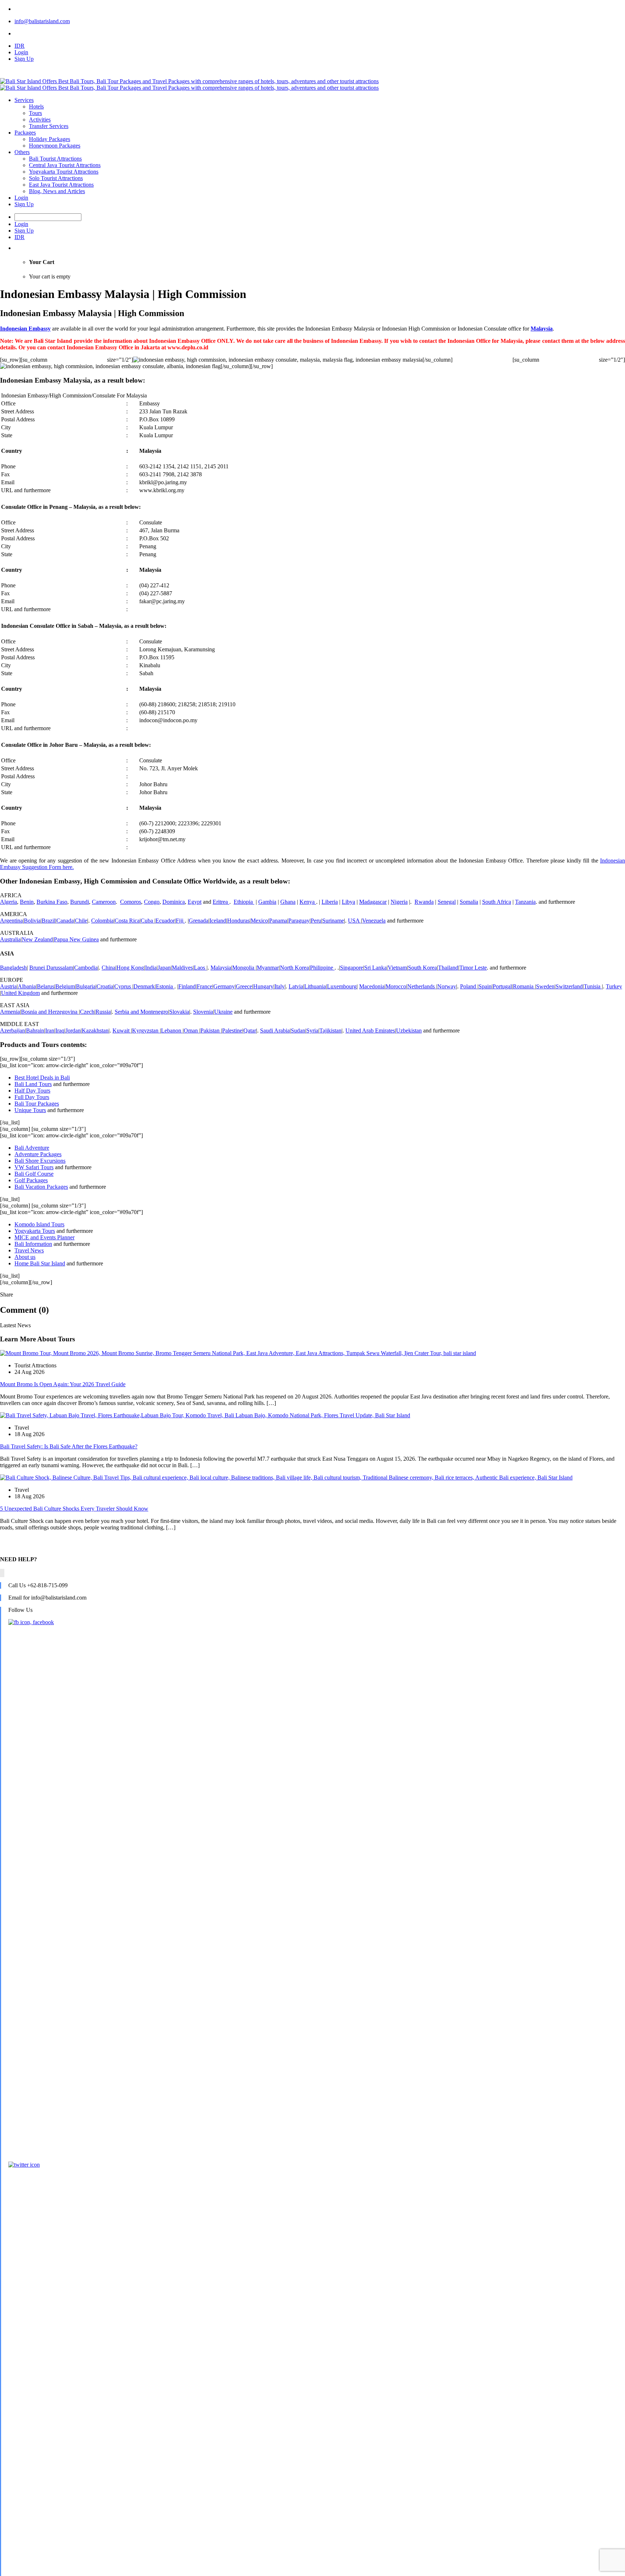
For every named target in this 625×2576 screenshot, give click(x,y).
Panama (278, 921)
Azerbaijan (12, 1031)
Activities (40, 120)
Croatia (105, 986)
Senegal (447, 902)
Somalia (469, 902)
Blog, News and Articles (57, 191)
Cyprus (123, 986)
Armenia (10, 1012)
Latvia (296, 986)
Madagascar (373, 902)
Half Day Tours (32, 1091)
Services (24, 100)
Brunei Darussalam (51, 968)
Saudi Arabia (275, 1031)
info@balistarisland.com (42, 21)
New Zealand (37, 939)
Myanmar (268, 968)
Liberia (330, 902)
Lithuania (315, 986)
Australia (10, 939)
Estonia (165, 986)
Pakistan (211, 1031)
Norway (447, 986)
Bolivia (32, 921)
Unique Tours (30, 1110)
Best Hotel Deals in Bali (42, 1078)
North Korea (294, 968)
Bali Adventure (32, 1148)
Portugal (502, 986)
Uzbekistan (409, 1031)
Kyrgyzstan (146, 1031)
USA (354, 921)
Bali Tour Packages (37, 1104)
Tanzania (525, 902)
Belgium (65, 986)
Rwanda (424, 902)
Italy (280, 986)
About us (25, 1257)
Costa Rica (127, 921)
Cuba (148, 921)
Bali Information (33, 1244)
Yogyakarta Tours (35, 1231)
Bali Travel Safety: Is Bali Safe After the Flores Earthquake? (69, 1446)
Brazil (48, 921)
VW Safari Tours (34, 1167)
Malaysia (542, 329)
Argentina (11, 921)
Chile (81, 921)
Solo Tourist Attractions (56, 178)
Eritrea (221, 902)
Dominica (174, 902)
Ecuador (165, 921)
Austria (8, 986)
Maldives (182, 968)
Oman (192, 1031)
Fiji (180, 921)
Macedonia (372, 986)
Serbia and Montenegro (141, 1012)
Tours (35, 113)
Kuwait (122, 1031)
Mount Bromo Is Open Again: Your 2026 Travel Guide (63, 1384)
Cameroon (104, 902)
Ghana (288, 902)
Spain (485, 986)
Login (21, 52)
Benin (27, 902)
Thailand (448, 968)
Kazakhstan (95, 1031)
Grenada (199, 921)
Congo (152, 902)
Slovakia (179, 1012)
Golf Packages (31, 1180)
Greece (244, 986)
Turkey (614, 986)
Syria (312, 1031)
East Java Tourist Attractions (61, 185)
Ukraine (223, 1012)
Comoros (131, 902)
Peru (316, 921)
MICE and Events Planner (44, 1237)
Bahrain (35, 1031)
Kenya (308, 902)
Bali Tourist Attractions (55, 159)
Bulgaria (86, 986)
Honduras (238, 921)
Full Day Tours (32, 1097)
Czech (87, 1012)
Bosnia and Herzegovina (50, 1012)
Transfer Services (49, 126)
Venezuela (374, 921)
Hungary (263, 986)
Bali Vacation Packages (41, 1187)
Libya (348, 902)
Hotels (36, 107)
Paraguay (299, 921)
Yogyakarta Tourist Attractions (64, 172)
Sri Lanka (375, 968)
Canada (65, 921)
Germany (224, 986)
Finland (187, 986)
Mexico (259, 921)
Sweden (545, 986)
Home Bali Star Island (40, 1263)
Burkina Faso (52, 902)
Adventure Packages (38, 1154)
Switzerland (569, 986)
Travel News (29, 1250)
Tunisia (593, 986)
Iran (50, 1031)
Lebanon (172, 1031)
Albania (27, 986)
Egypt (195, 902)
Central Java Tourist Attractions (65, 165)
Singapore (352, 968)
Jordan (73, 1031)
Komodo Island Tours (39, 1224)
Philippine (322, 968)
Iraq (60, 1031)
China (109, 968)
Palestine (232, 1031)
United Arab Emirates (370, 1031)
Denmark (144, 986)
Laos (200, 968)
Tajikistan (330, 1031)
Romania (524, 986)
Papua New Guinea (76, 939)
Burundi (80, 902)
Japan (164, 968)
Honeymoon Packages (55, 146)
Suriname (333, 921)
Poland (469, 986)
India (151, 968)
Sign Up (24, 59)
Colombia (102, 921)
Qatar (250, 1031)
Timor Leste (473, 968)
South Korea (422, 968)
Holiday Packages (50, 139)
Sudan (298, 1031)
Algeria (8, 902)
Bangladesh (13, 968)
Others (22, 152)
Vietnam (397, 968)
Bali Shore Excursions (40, 1161)
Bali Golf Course (34, 1174)
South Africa (497, 902)
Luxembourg (342, 986)
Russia (103, 1012)
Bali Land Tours (33, 1084)
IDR (20, 46)
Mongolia (244, 968)
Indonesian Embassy (25, 329)
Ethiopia (244, 902)
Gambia (267, 902)
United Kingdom (20, 993)
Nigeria (399, 902)
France (205, 986)
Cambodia (86, 968)
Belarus (46, 986)
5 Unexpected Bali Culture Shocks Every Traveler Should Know (74, 1509)
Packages (25, 133)
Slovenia (203, 1012)
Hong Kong (130, 968)
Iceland (218, 921)
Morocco (396, 986)
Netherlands (422, 986)
